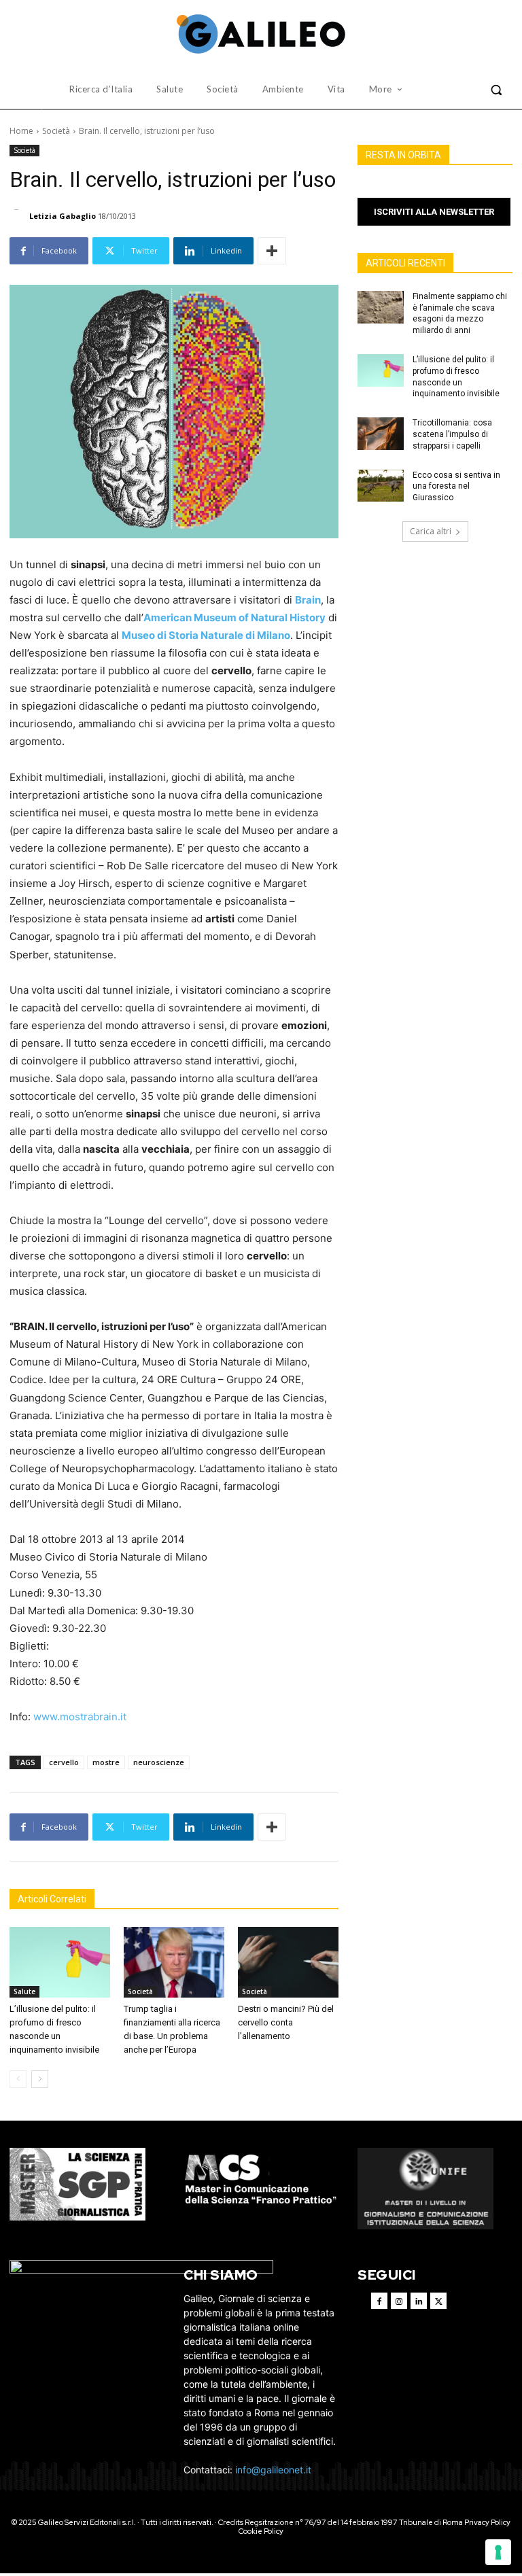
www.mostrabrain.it (80, 1717)
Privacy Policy (487, 2522)
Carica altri (431, 531)
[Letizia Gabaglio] (18, 216)
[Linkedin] (419, 2301)
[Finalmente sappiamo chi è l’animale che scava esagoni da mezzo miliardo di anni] (381, 307)
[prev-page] (18, 2079)
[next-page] (40, 2079)
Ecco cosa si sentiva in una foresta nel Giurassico (456, 487)
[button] (496, 90)
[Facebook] (379, 2301)
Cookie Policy (261, 2531)
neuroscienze (159, 1762)
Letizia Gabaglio (63, 216)
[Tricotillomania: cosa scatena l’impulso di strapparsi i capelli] (381, 434)
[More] (272, 251)
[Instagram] (399, 2301)
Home (21, 131)
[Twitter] (438, 2301)
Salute (24, 1991)
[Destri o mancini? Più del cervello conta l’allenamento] (288, 1962)
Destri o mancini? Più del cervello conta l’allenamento (286, 2022)
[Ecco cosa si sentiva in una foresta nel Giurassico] (381, 486)
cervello (64, 1762)
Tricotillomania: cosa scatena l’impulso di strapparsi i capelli (452, 434)
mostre (106, 1762)
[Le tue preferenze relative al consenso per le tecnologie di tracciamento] (498, 2552)
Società (56, 131)
